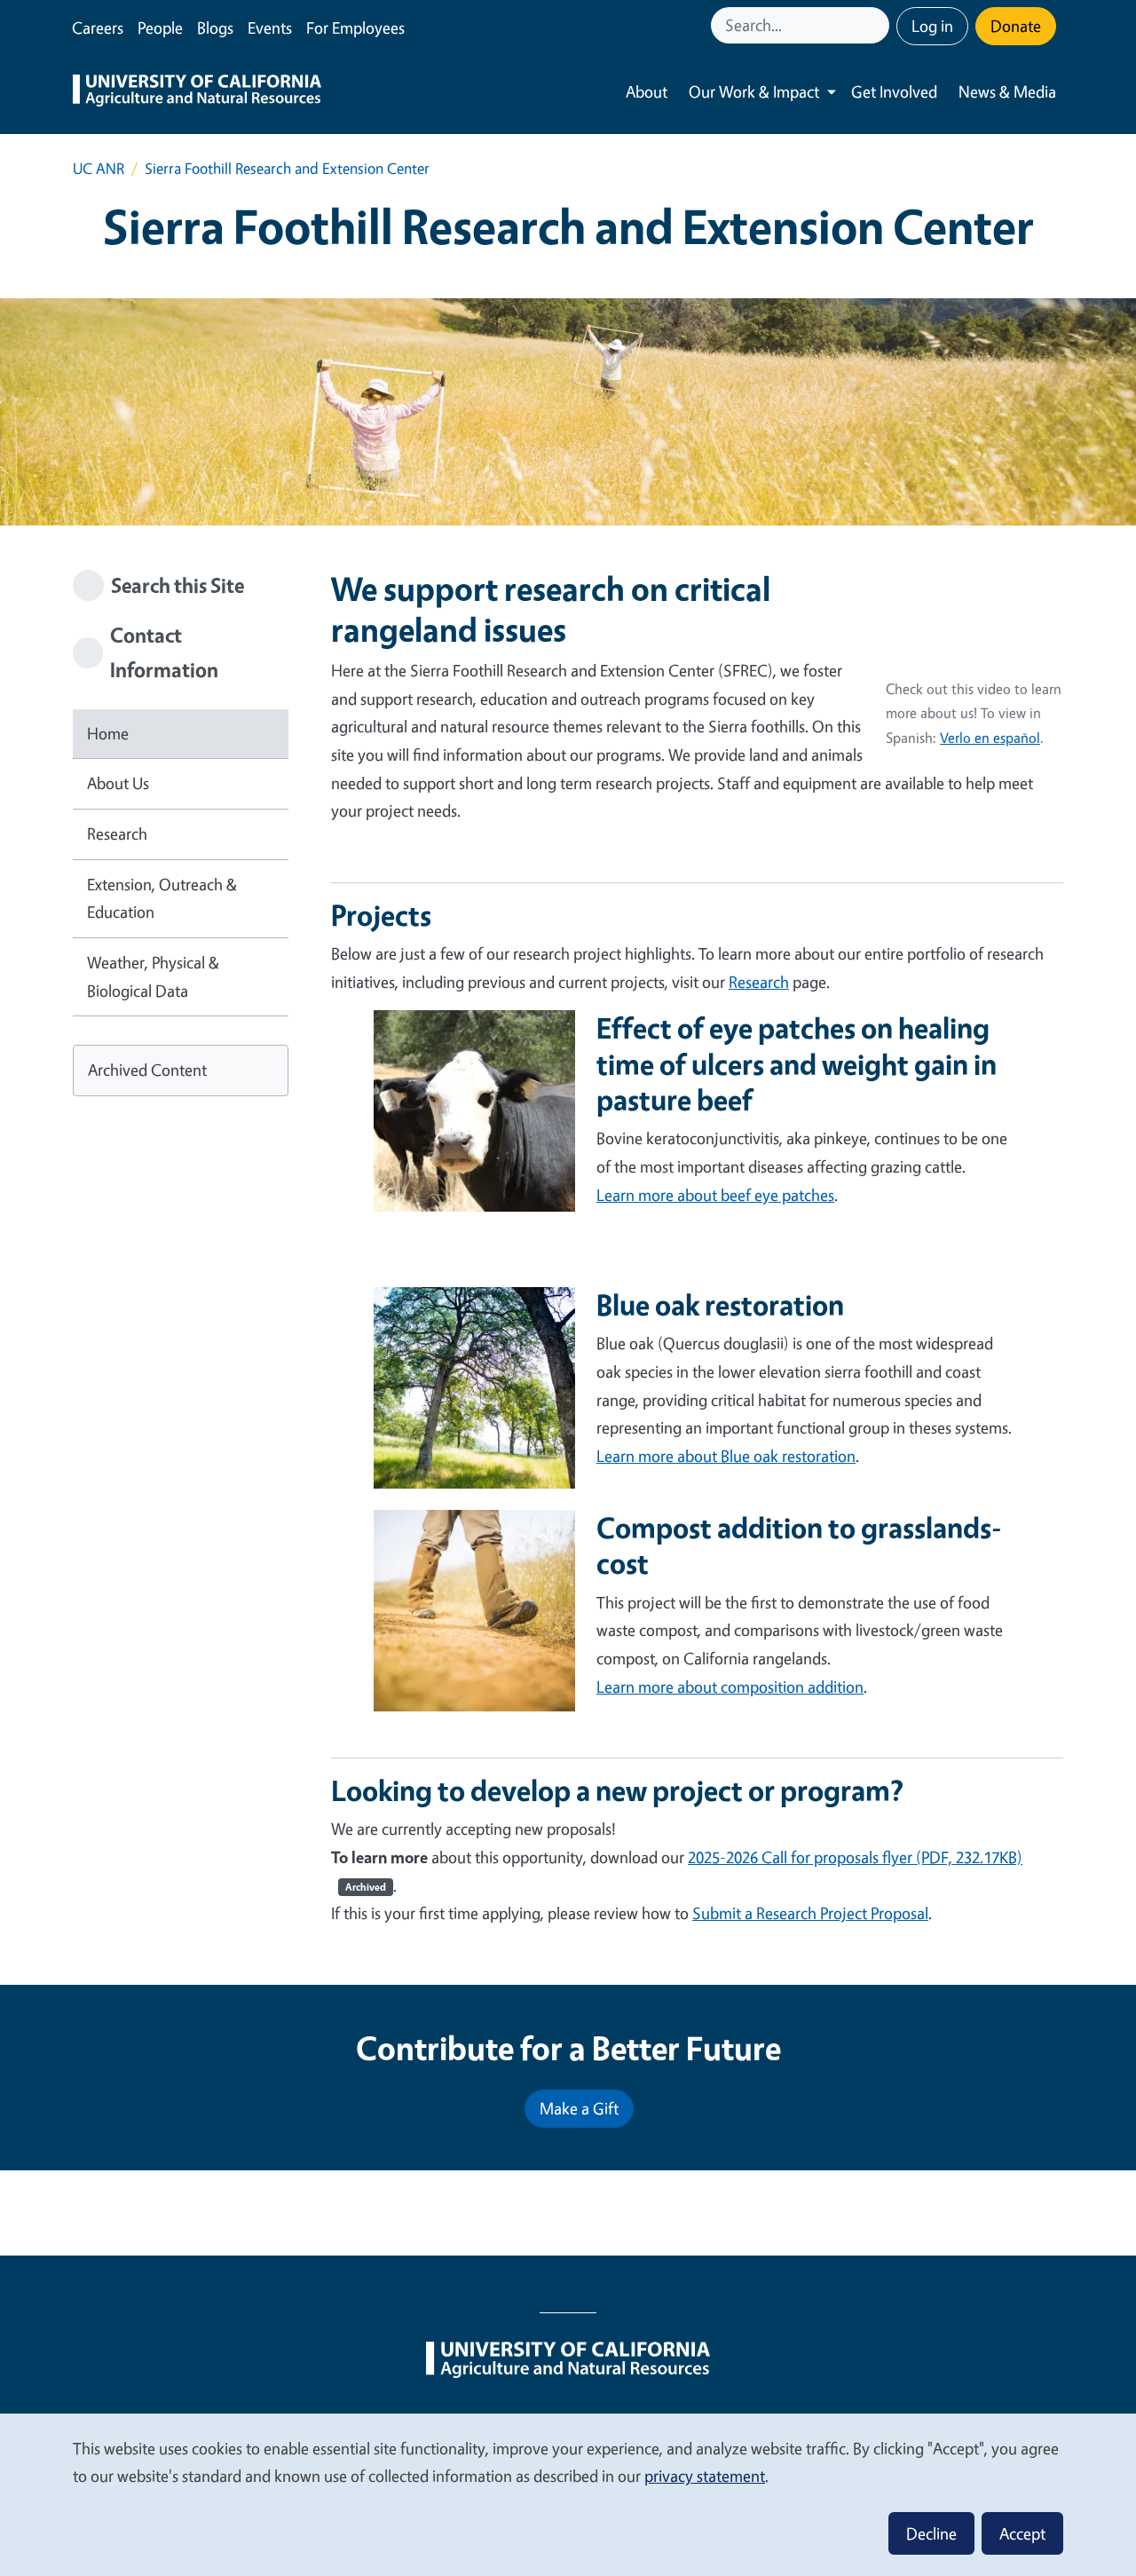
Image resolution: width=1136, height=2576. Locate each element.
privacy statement (705, 2476)
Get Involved (894, 91)
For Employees (355, 28)
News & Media (1007, 91)
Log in (932, 26)
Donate (1016, 26)
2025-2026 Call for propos (774, 1857)
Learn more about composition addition (730, 1687)
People (160, 28)
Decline (931, 2533)
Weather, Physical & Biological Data (153, 976)
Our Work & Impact (754, 91)
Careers (98, 28)
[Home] (197, 92)
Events (270, 28)
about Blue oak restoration (726, 1456)
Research (117, 834)
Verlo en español (990, 738)
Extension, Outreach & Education (162, 898)
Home (108, 733)
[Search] (878, 25)
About (647, 91)
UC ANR (99, 168)
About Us (118, 783)
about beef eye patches (715, 1195)
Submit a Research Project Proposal (810, 1913)
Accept (1022, 2533)
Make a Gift (579, 2108)
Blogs (215, 28)
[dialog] (568, 2494)
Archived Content (147, 1070)
